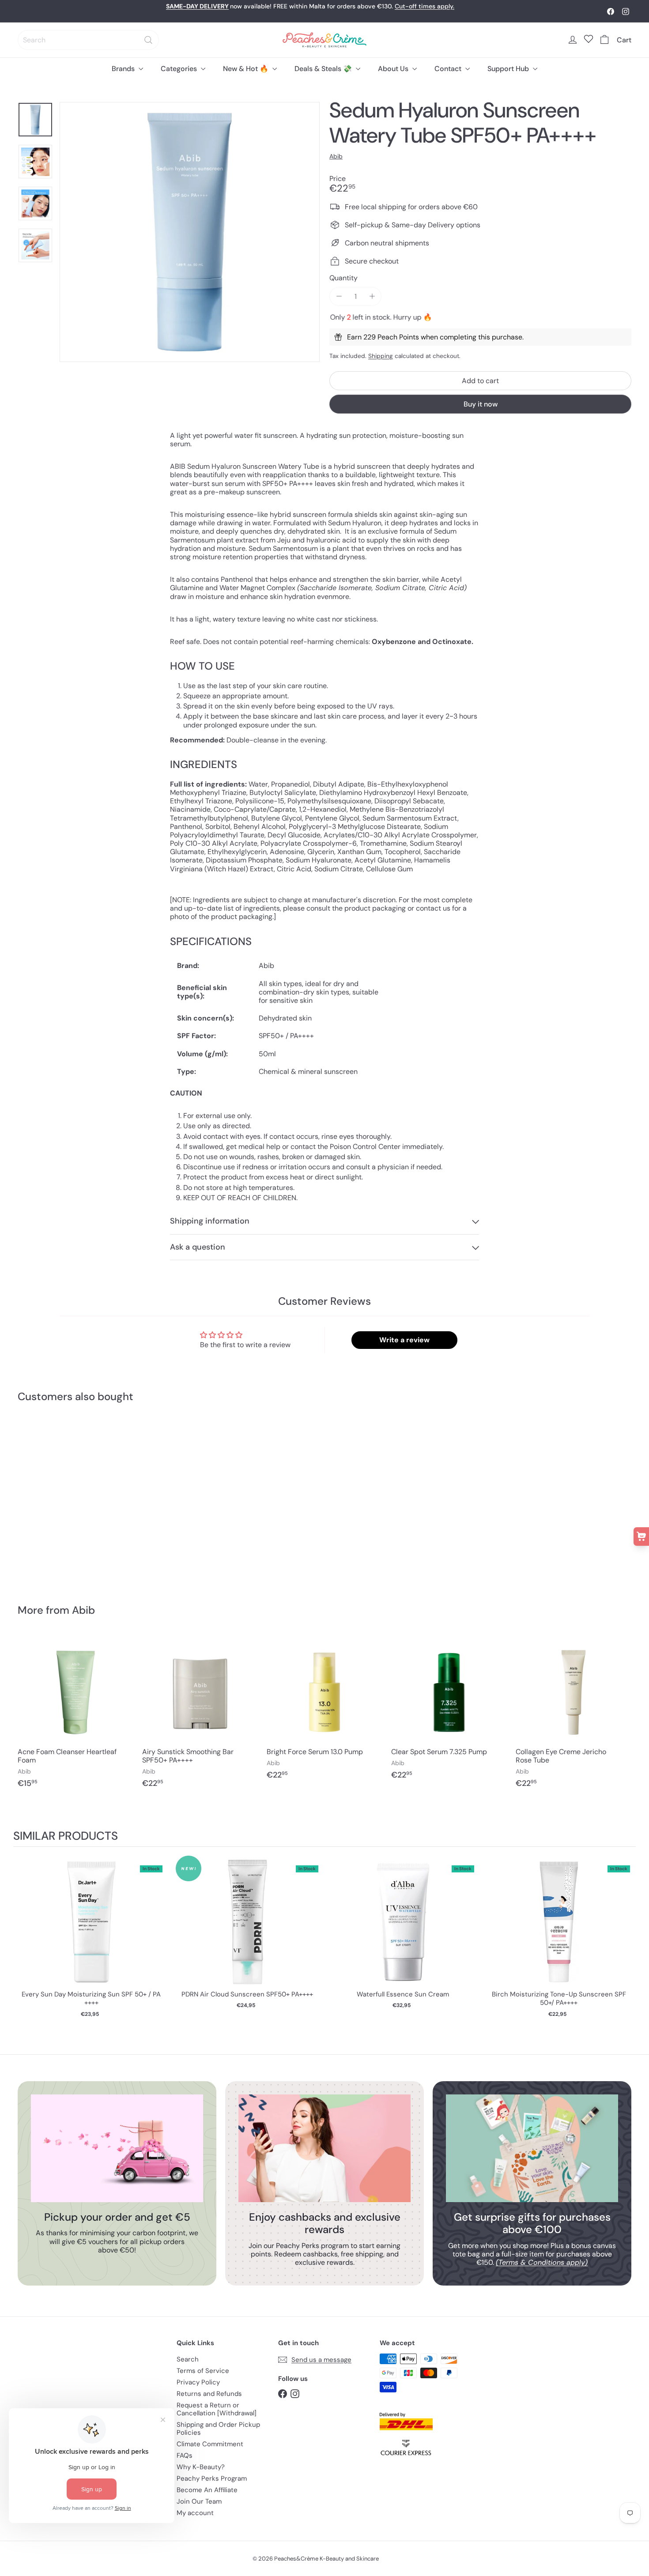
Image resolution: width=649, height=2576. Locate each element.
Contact (449, 69)
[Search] (148, 40)
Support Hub (509, 69)
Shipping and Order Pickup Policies (218, 2429)
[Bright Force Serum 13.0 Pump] (324, 1712)
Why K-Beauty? (201, 2467)
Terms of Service (203, 2371)
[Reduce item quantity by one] (339, 296)
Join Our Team (199, 2501)
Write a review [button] (404, 1340)
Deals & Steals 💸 (324, 69)
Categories (180, 69)
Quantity (343, 278)
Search (188, 2359)
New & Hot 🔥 (247, 69)
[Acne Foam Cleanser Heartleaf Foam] (75, 1716)
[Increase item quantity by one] (372, 296)
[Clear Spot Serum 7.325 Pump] (449, 1712)
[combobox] (88, 40)
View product (91, 1931)
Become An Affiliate (207, 2490)
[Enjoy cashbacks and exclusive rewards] (324, 2148)
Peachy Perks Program (212, 2478)
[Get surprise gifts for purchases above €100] (532, 2148)
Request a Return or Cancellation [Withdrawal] (217, 2409)
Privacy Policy (198, 2382)
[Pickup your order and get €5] (117, 2148)
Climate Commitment (210, 2444)
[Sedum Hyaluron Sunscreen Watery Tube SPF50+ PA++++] (65, 1497)
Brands (124, 69)
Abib (83, 1610)
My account (195, 2513)
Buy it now (481, 404)
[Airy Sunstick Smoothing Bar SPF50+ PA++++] (200, 1716)
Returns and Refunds (209, 2394)
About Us (394, 69)
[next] (627, 1938)
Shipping (381, 356)
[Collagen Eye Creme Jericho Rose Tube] (574, 1716)
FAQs (185, 2455)
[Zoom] (190, 232)
